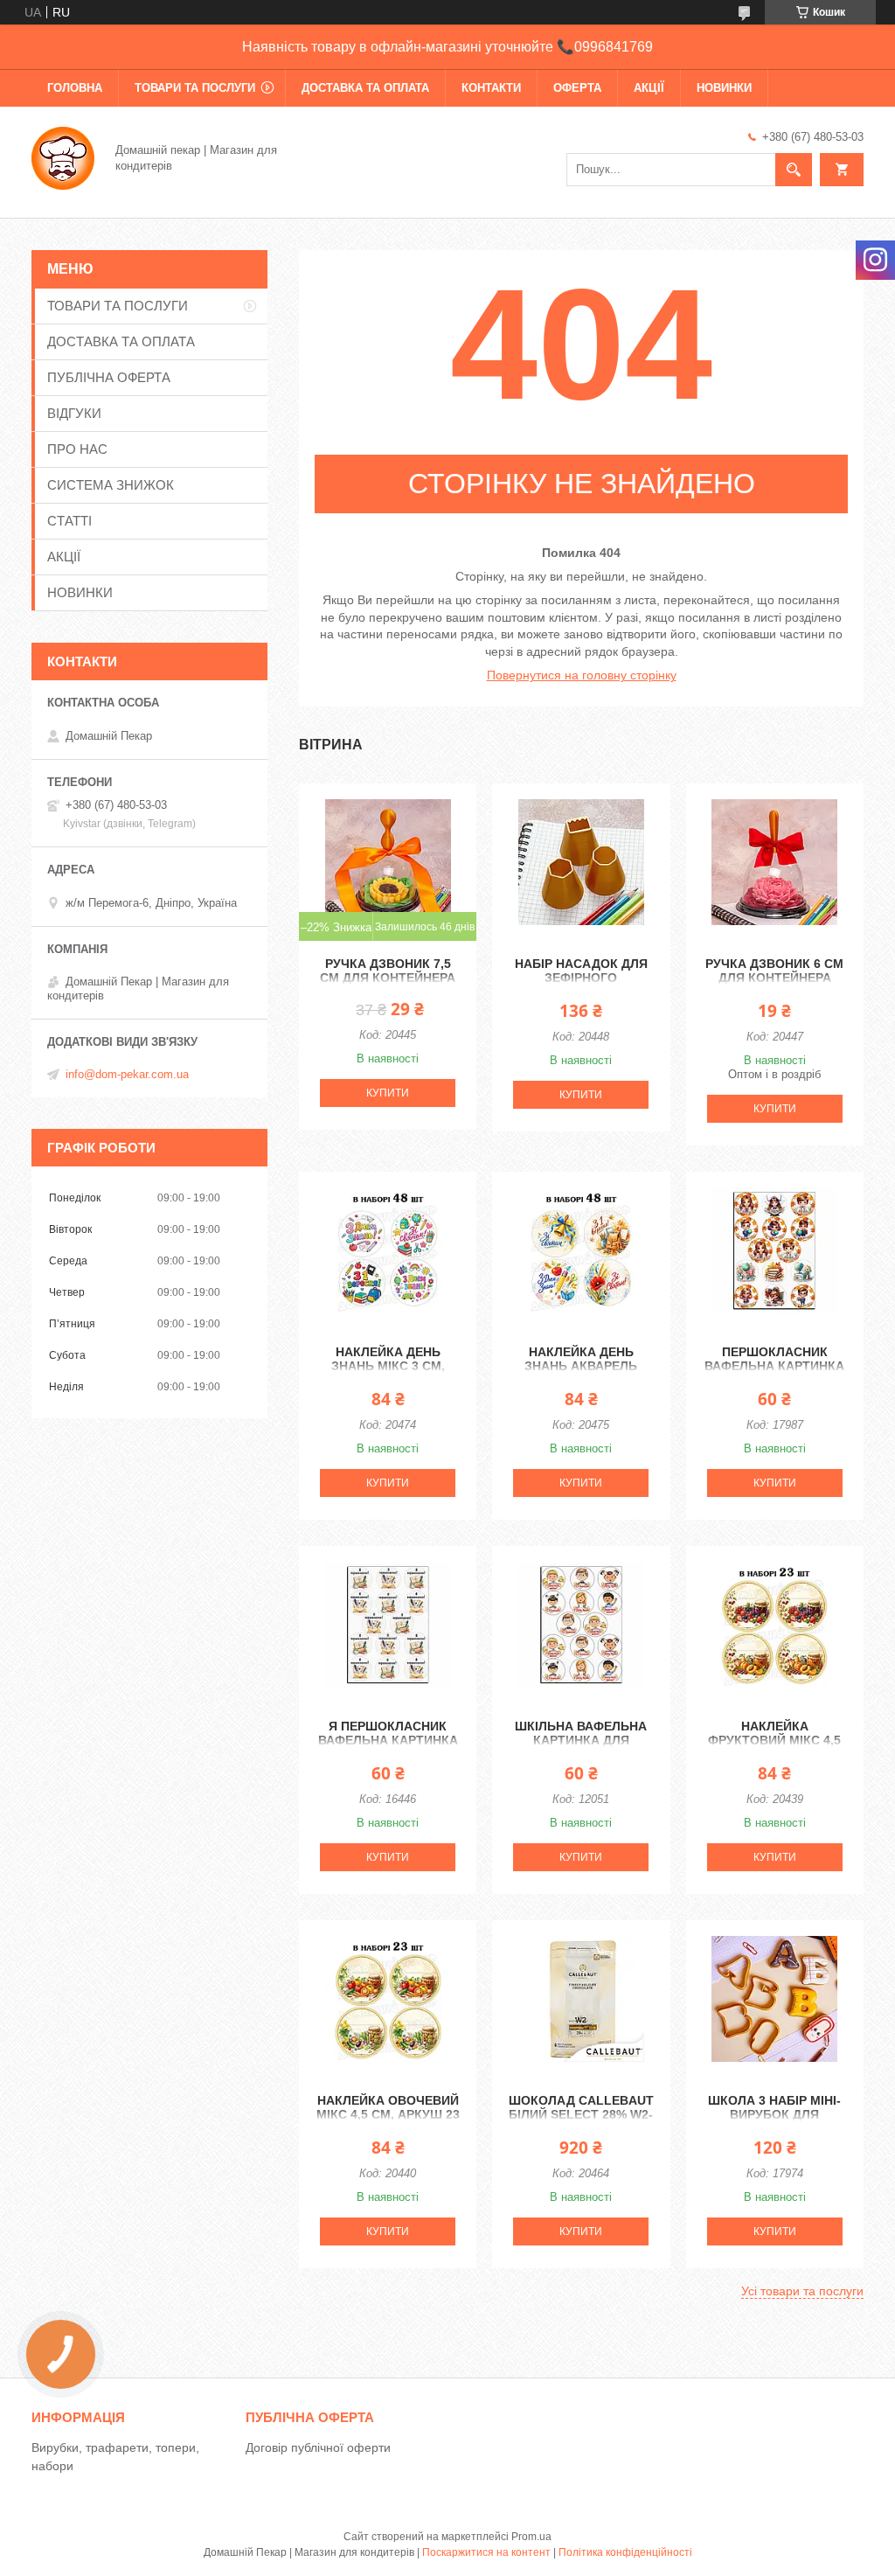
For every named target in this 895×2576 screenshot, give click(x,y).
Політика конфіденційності (625, 2552)
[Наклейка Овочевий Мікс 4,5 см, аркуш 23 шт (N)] (388, 1999)
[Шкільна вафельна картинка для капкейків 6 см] (581, 1625)
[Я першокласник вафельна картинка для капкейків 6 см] (388, 1625)
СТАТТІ (69, 521)
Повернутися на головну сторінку (582, 675)
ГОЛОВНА (75, 88)
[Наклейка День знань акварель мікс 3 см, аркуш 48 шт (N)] (581, 1250)
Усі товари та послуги (802, 2291)
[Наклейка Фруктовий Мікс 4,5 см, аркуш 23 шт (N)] (775, 1625)
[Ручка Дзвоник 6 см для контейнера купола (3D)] (775, 862)
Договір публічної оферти (318, 2447)
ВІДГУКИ (74, 413)
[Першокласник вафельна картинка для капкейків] (775, 1250)
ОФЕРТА (577, 88)
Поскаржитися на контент (486, 2552)
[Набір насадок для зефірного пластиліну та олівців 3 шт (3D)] (581, 862)
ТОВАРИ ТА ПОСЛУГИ (195, 88)
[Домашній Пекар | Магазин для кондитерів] (63, 157)
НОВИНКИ (724, 88)
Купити (388, 1093)
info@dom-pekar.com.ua (127, 1074)
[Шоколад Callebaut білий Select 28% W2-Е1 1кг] (581, 1999)
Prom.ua (531, 2537)
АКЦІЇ (649, 88)
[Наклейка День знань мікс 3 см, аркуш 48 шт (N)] (388, 1250)
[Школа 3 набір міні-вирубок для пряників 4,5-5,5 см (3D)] (775, 1999)
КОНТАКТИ (491, 88)
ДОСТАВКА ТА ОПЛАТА (365, 88)
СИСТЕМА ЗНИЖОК (111, 485)
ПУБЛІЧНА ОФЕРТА (109, 377)
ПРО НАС (77, 449)
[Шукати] (794, 170)
